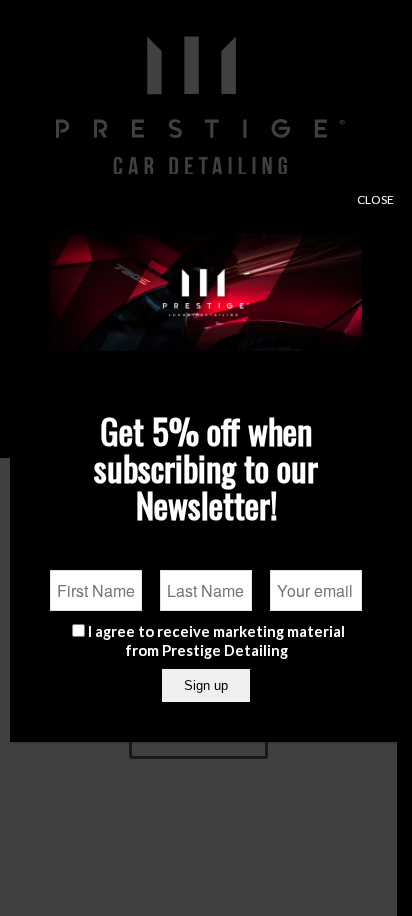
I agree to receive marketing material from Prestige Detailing (216, 640)
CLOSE (375, 199)
